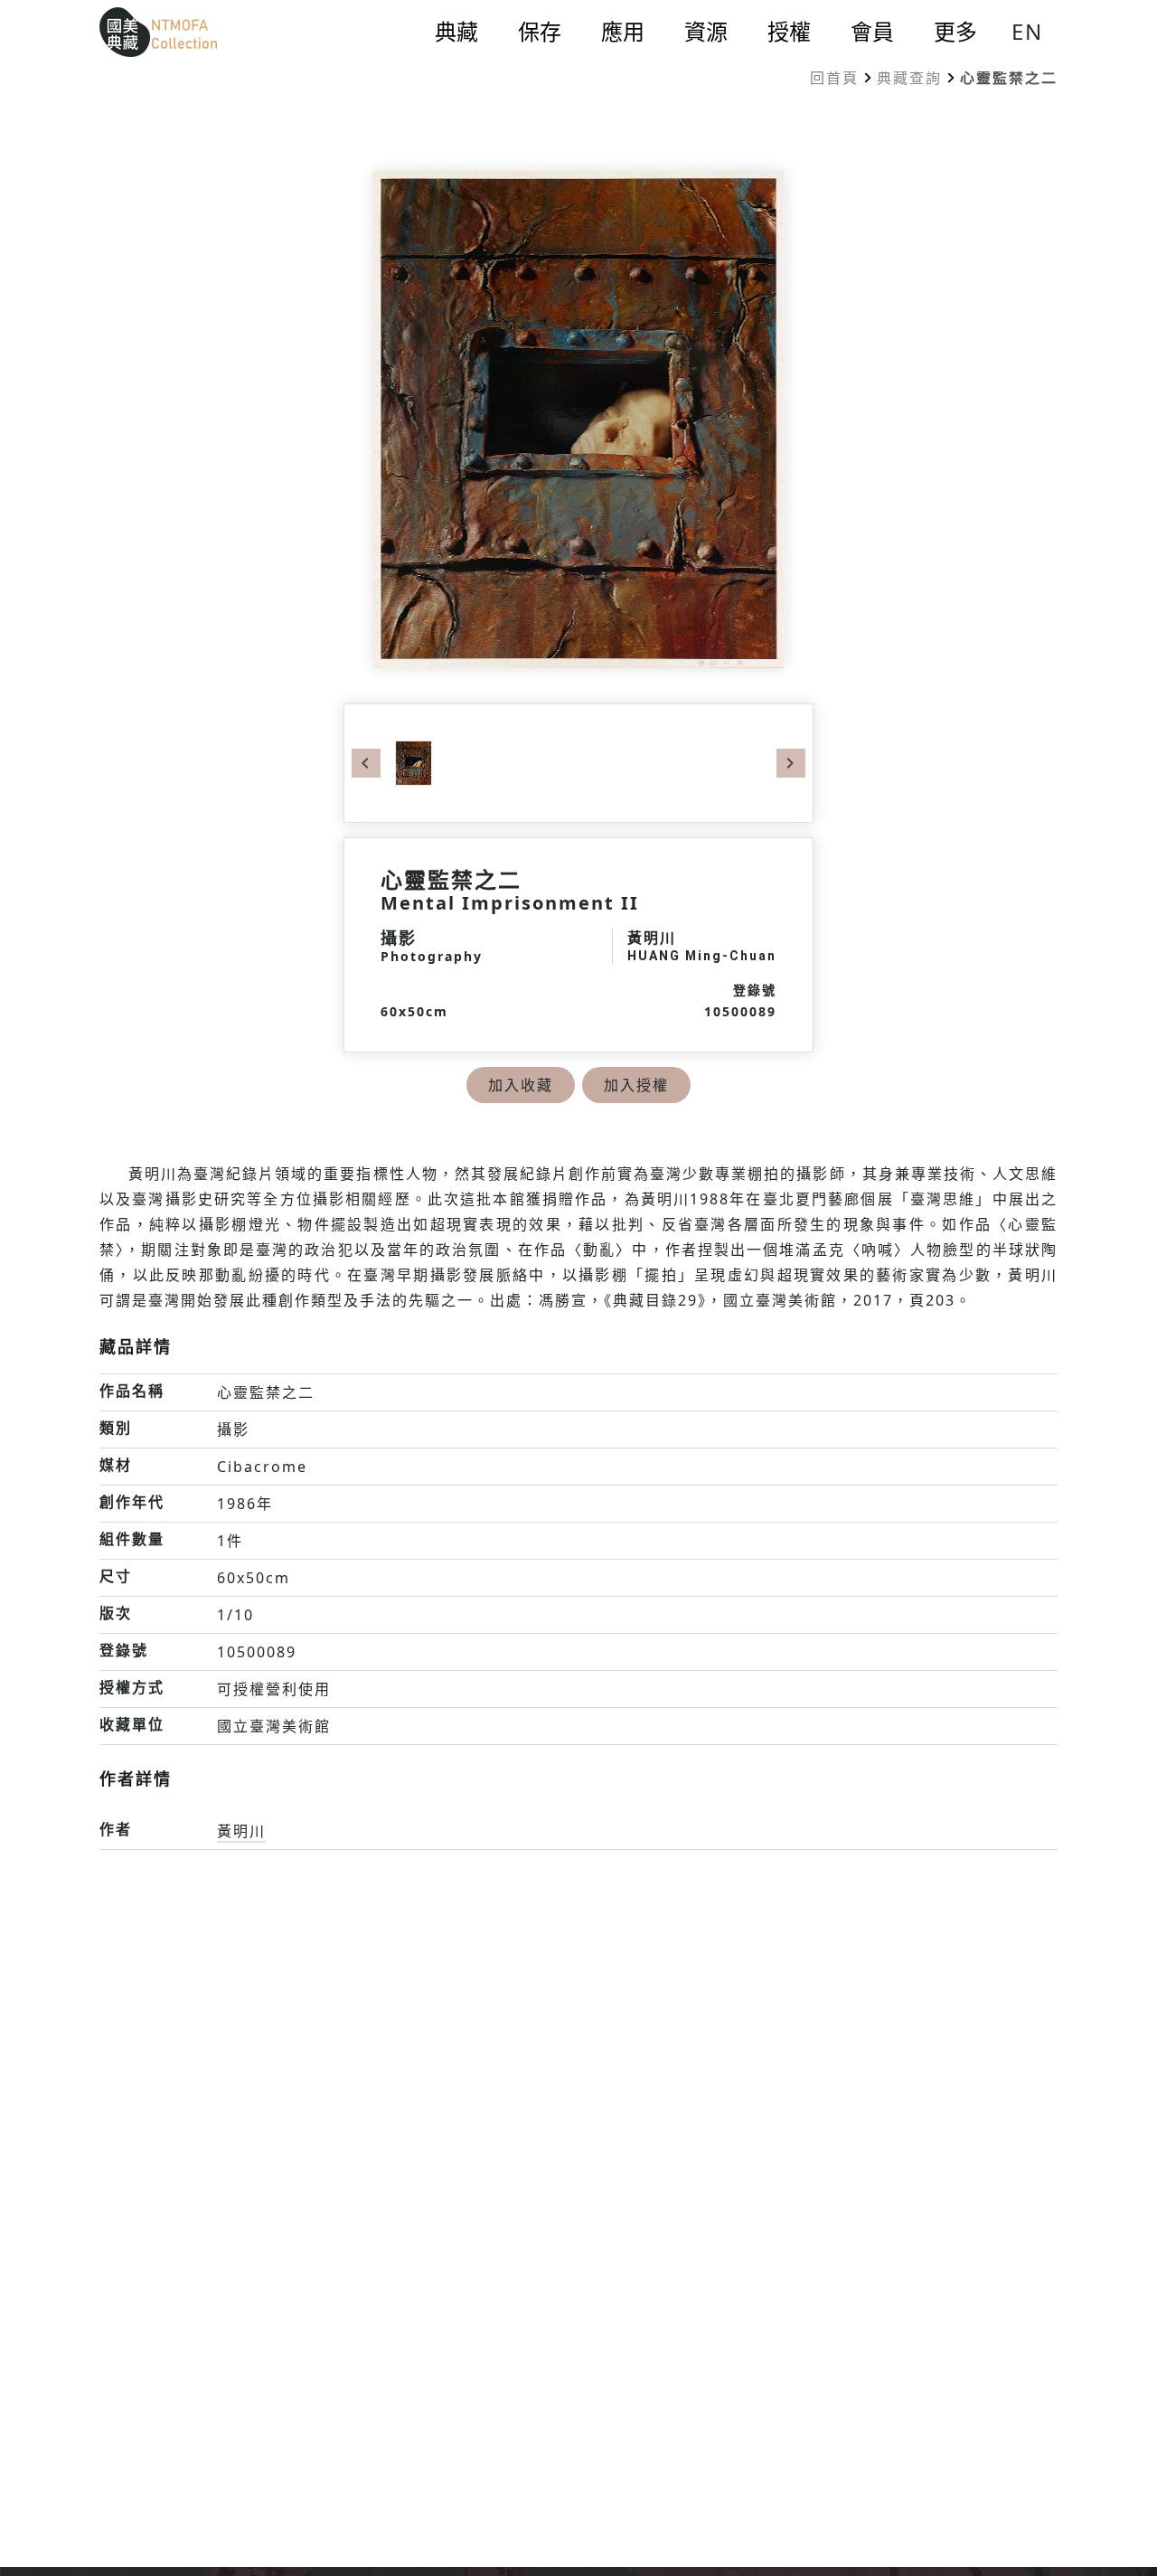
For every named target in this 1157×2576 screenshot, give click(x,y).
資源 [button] (706, 32)
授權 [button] (789, 32)
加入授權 (636, 1085)
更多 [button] (955, 32)
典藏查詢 (909, 78)
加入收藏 (521, 1085)
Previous (366, 763)
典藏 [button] (456, 32)
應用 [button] (623, 32)
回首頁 (834, 78)
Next (791, 763)
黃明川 (241, 1831)
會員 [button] (872, 32)
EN (1027, 31)
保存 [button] (540, 32)
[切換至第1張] (414, 761)
